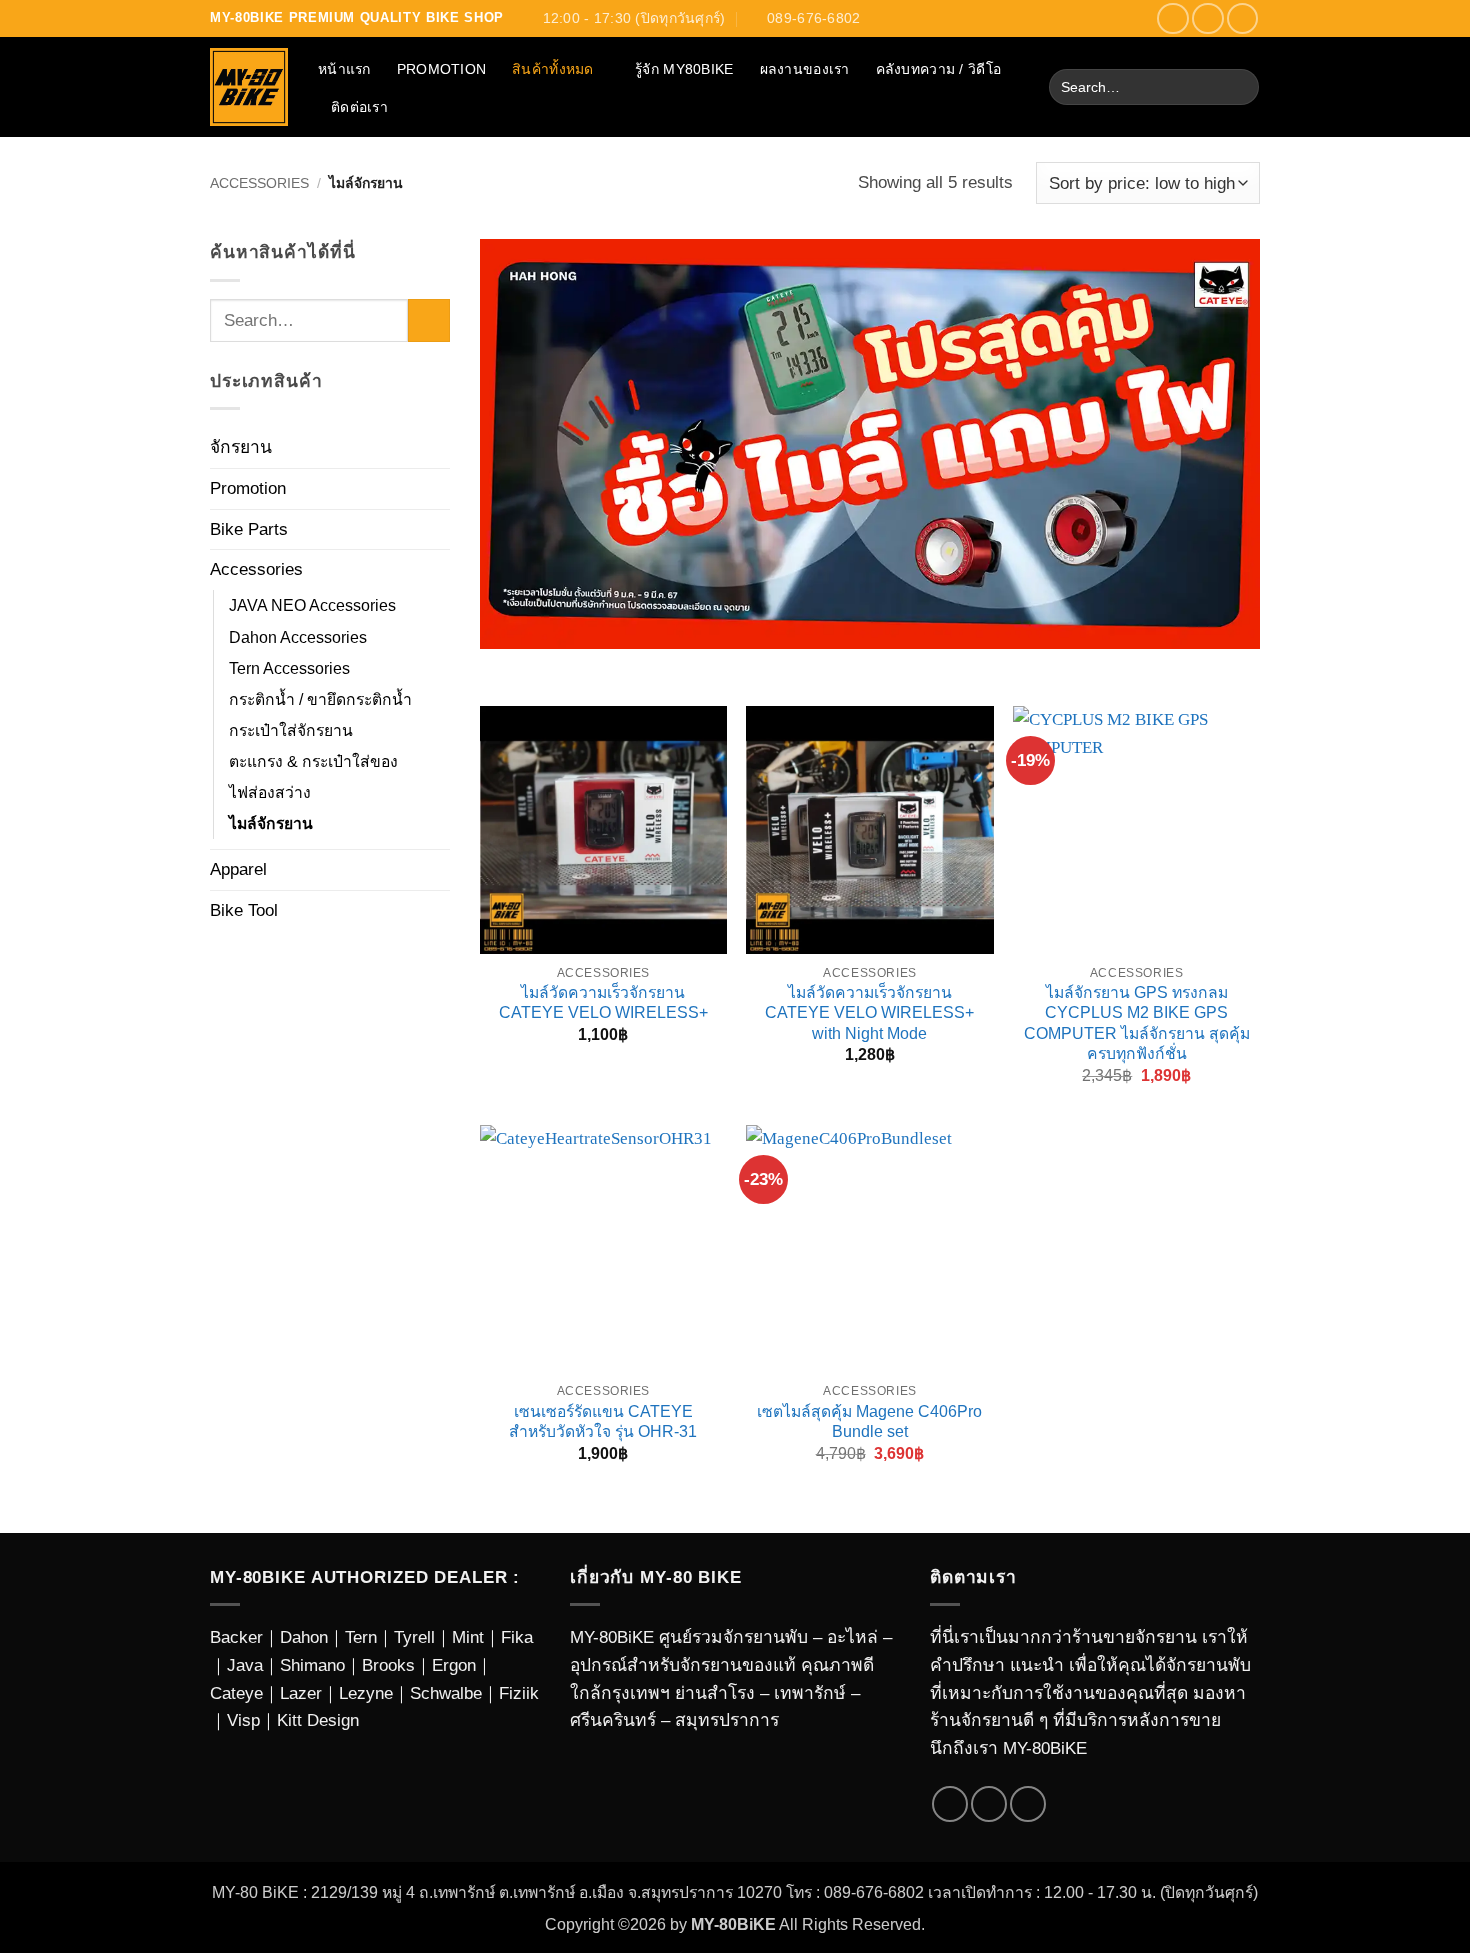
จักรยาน (241, 447)
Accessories (259, 183)
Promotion (442, 69)
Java (245, 1665)
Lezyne (366, 1693)
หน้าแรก (344, 69)
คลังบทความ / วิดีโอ (938, 69)
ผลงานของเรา (805, 69)
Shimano (312, 1665)
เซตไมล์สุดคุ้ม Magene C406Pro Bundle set (869, 1421)
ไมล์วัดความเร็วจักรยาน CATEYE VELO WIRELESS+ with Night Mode (869, 1013)
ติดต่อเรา (359, 107)
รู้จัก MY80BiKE (684, 69)
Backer (236, 1637)
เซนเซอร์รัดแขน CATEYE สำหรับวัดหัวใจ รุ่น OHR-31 (603, 1421)
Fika (517, 1637)
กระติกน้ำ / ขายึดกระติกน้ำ (320, 699)
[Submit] (1238, 87)
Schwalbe (446, 1693)
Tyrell (414, 1637)
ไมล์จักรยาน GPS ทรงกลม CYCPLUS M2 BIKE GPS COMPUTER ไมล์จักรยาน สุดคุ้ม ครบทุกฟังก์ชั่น (1137, 1023)
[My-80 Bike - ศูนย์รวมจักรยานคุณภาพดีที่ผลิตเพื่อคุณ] (249, 87)
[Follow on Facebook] (1173, 19)
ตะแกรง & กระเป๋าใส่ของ (313, 761)
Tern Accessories (289, 668)
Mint (468, 1637)
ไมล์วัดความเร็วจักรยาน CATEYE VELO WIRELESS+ (603, 1002)
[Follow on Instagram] (1208, 19)
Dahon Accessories (298, 637)
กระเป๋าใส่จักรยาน (291, 730)
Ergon (454, 1665)
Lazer (301, 1693)
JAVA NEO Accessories (312, 605)
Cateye (236, 1693)
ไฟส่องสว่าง (270, 792)
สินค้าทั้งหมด (553, 69)
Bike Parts (249, 529)
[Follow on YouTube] (1243, 19)
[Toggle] (438, 448)
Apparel (238, 869)
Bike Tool (244, 910)
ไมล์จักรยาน (271, 823)
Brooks (388, 1665)
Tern (361, 1637)
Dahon (304, 1637)
